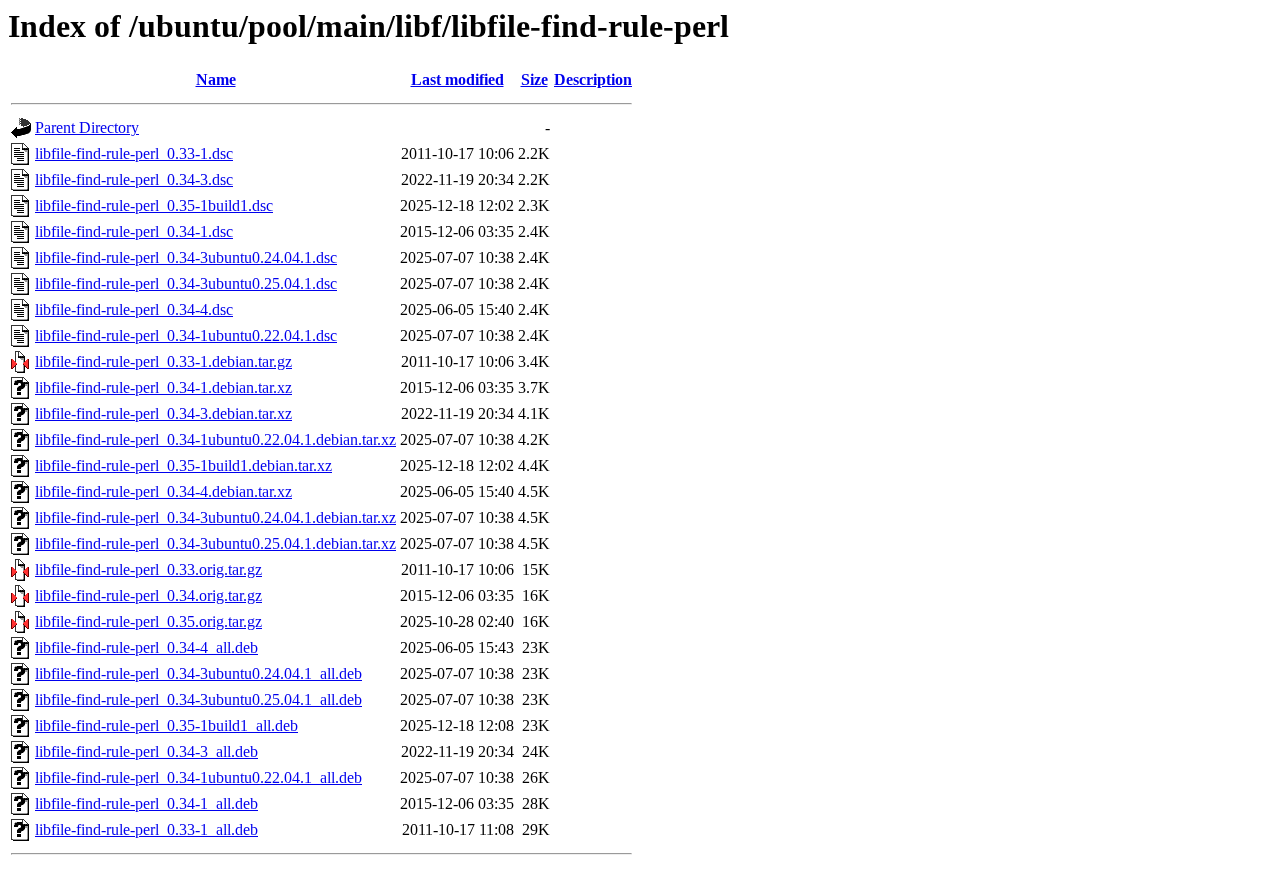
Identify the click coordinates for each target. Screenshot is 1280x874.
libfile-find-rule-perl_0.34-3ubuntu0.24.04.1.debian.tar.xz (215, 517)
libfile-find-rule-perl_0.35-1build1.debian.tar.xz (183, 465)
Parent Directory (87, 127)
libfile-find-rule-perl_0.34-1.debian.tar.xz (163, 387)
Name (216, 79)
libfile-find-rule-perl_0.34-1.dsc (134, 231)
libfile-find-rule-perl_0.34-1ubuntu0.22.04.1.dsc (186, 335)
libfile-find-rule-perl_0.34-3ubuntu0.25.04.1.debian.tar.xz (215, 543)
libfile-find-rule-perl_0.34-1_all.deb (146, 803)
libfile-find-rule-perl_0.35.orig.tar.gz (148, 621)
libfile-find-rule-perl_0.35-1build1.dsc (154, 205)
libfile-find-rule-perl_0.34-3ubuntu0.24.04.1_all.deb (198, 673)
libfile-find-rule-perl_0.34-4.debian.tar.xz (163, 491)
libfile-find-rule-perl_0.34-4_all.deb (146, 647)
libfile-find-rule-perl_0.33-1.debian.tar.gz (163, 361)
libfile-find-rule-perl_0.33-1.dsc (134, 153)
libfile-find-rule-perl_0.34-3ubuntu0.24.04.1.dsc (186, 257)
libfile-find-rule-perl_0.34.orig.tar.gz (148, 595)
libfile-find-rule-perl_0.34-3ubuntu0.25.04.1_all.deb (198, 699)
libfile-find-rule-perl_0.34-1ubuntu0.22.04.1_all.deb (198, 777)
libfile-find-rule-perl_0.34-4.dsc (134, 309)
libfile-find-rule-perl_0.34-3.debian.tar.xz (163, 413)
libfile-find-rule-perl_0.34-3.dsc (134, 179)
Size (534, 79)
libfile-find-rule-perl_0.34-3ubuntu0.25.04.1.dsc (186, 283)
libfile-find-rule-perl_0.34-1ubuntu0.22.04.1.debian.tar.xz (215, 439)
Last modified (457, 79)
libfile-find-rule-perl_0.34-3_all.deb (146, 751)
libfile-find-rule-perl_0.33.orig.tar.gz (148, 569)
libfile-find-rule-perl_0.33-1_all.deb (146, 829)
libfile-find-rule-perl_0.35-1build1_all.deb (166, 725)
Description (593, 79)
